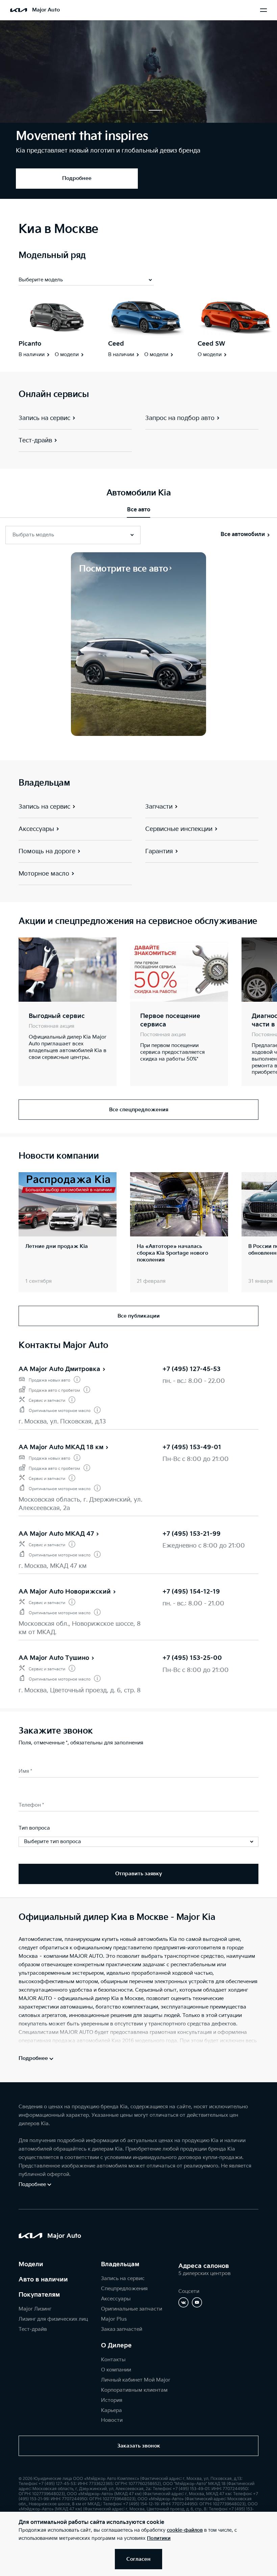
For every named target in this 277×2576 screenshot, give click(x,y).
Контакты (113, 2360)
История (112, 2400)
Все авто (139, 510)
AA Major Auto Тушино (54, 1658)
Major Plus (114, 2319)
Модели (31, 2264)
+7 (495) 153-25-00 (192, 1658)
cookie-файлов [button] (185, 2530)
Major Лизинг (35, 2309)
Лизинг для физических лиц (53, 2319)
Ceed (116, 344)
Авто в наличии (43, 2280)
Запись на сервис (123, 2279)
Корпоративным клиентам (134, 2390)
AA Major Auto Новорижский (65, 1592)
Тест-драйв (33, 2329)
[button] (122, 110)
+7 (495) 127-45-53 (192, 1369)
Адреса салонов (204, 2266)
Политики (159, 2538)
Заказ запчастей (122, 2329)
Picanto (30, 344)
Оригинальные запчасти (132, 2309)
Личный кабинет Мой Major (136, 2380)
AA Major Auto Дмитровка (59, 1369)
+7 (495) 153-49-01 (192, 1447)
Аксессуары (116, 2299)
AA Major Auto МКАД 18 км (61, 1447)
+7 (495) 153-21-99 (192, 1534)
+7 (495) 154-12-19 (191, 1592)
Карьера (111, 2410)
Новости (112, 2420)
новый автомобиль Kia (148, 1939)
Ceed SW (211, 344)
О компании (116, 2370)
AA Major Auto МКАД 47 (56, 1534)
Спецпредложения (124, 2289)
